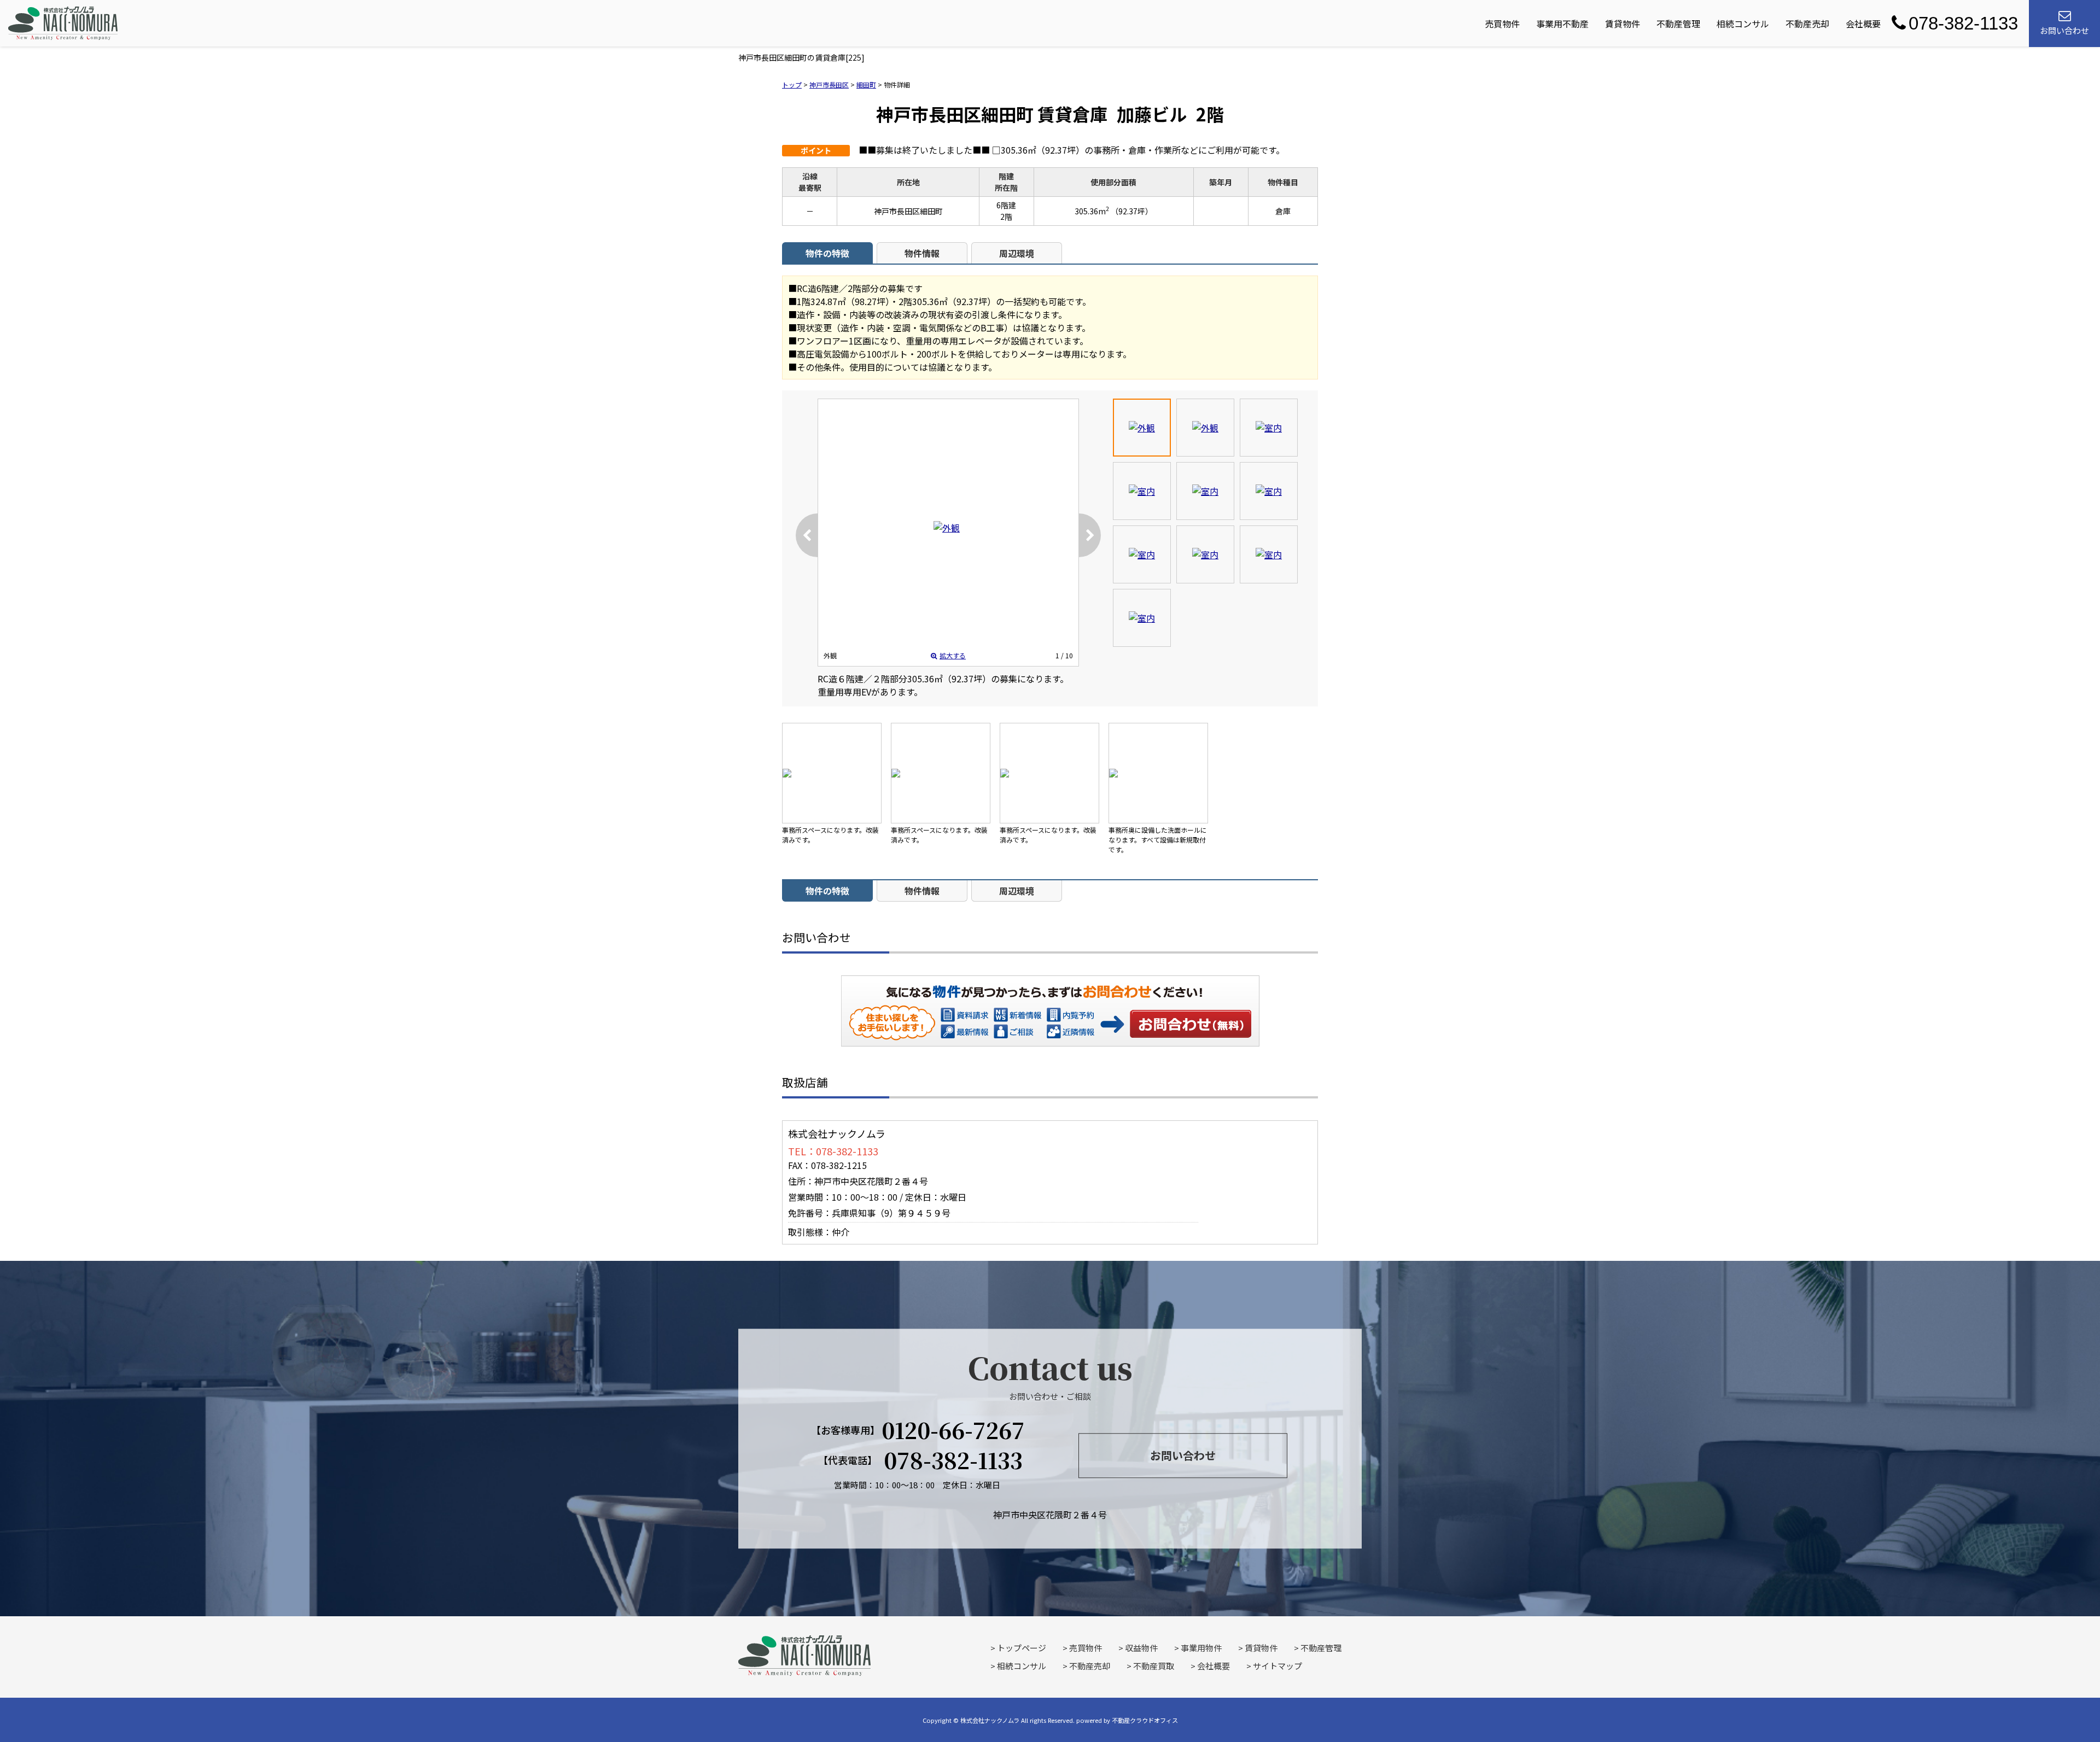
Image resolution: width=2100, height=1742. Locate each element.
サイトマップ (1277, 1666)
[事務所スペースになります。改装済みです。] (832, 773)
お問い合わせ (1191, 1024)
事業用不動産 (1562, 24)
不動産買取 (1154, 1666)
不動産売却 (1807, 24)
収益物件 (1141, 1648)
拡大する (953, 655)
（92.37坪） (1132, 211)
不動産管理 (1678, 24)
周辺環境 (1017, 253)
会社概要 (1863, 24)
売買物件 (1502, 24)
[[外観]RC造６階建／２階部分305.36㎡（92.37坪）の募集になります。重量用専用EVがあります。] (947, 528)
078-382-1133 (1963, 23)
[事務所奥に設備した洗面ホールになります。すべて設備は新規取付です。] (1158, 773)
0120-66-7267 (953, 1430)
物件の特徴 (827, 253)
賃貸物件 (1623, 24)
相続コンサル (1743, 24)
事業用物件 (1201, 1648)
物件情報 (922, 253)
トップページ (1022, 1648)
